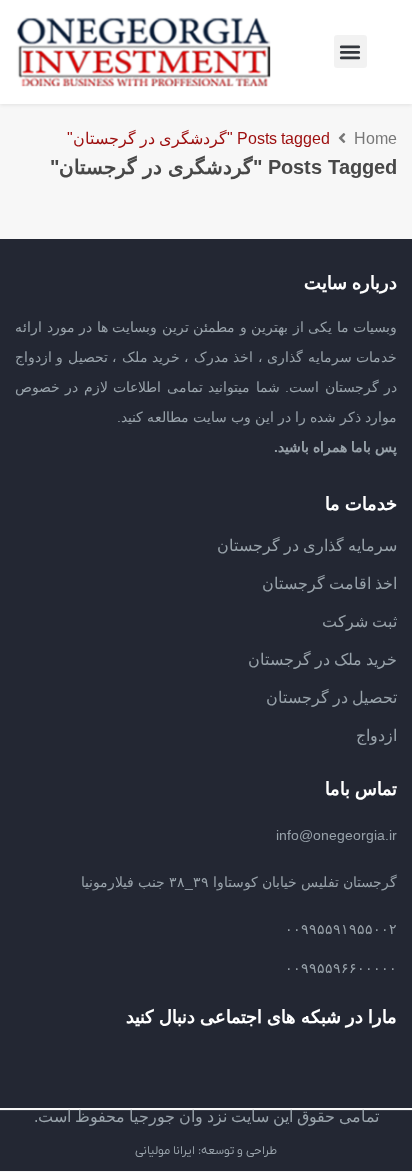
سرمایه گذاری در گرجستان (307, 545)
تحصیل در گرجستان (331, 697)
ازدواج (376, 735)
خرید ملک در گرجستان (322, 659)
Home (375, 138)
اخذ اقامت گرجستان (329, 583)
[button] (350, 51)
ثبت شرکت (359, 621)
